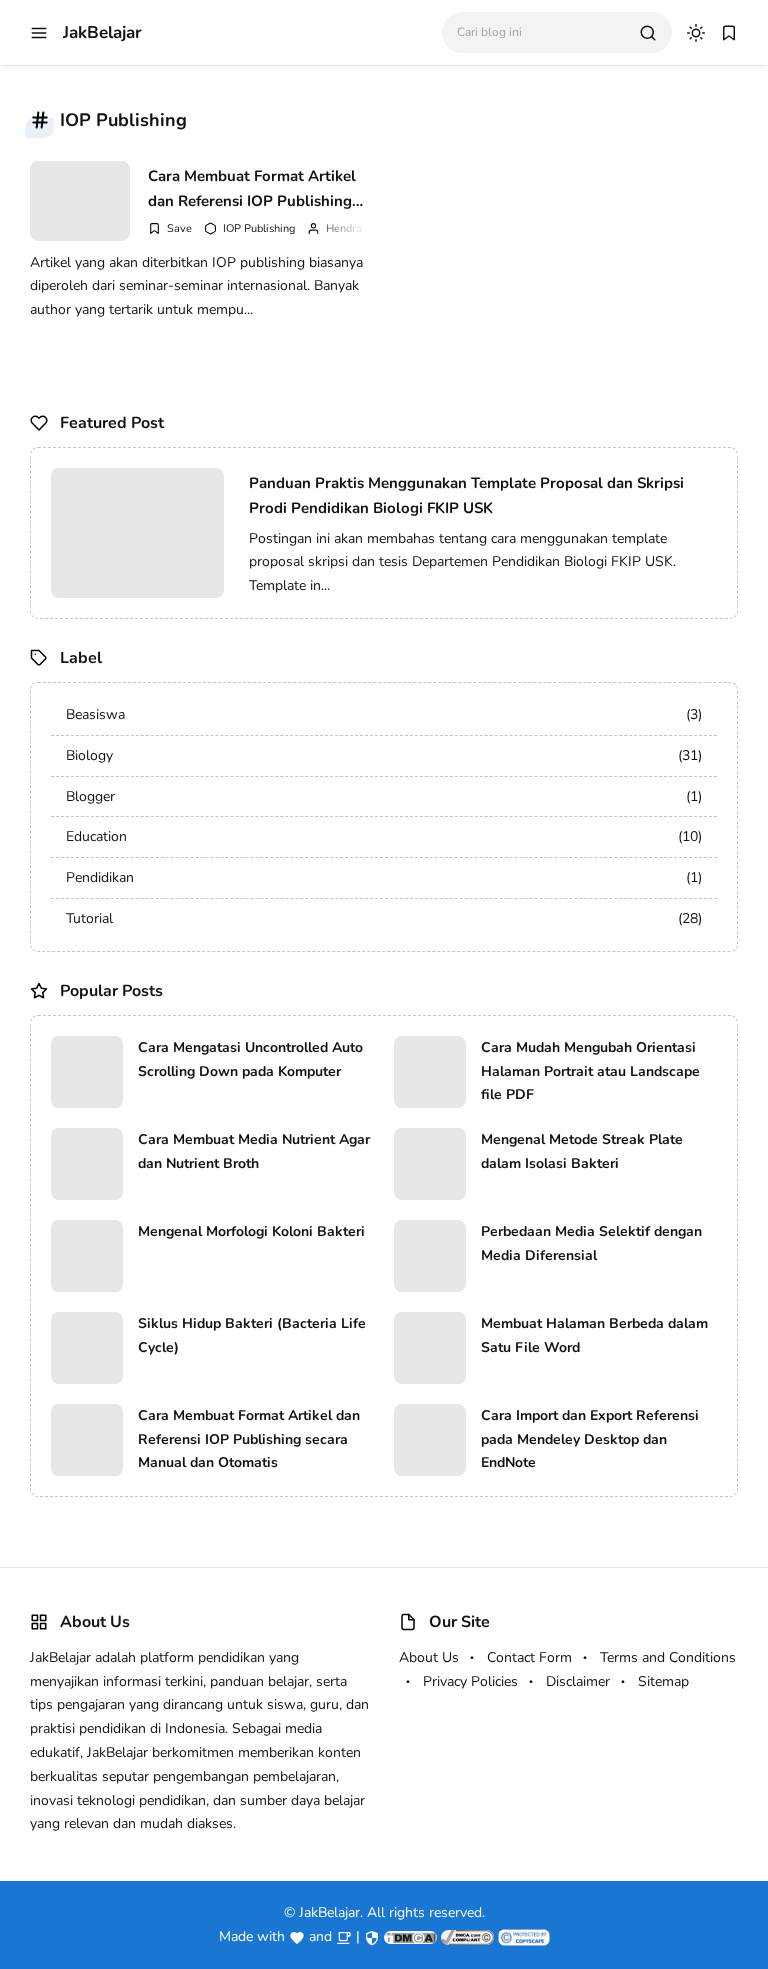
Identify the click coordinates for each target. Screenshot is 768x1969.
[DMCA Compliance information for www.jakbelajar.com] (467, 1936)
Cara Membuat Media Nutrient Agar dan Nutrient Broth (254, 1151)
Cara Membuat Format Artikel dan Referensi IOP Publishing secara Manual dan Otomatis (252, 189)
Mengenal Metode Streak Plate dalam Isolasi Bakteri (582, 1151)
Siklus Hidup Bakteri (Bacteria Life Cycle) (252, 1335)
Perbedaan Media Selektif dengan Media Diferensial (591, 1243)
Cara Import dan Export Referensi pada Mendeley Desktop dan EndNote (590, 1439)
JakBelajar (102, 32)
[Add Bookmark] (170, 228)
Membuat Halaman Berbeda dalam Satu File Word (594, 1335)
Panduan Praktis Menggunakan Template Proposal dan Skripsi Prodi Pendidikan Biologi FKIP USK (466, 496)
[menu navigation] (39, 33)
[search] (648, 33)
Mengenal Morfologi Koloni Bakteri (251, 1231)
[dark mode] (696, 33)
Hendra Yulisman (367, 228)
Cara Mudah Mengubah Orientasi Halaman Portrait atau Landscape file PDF (590, 1071)
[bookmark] (729, 33)
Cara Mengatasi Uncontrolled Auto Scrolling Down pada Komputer (250, 1059)
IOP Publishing (259, 228)
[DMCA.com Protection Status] (410, 1936)
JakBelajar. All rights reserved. (392, 1912)
